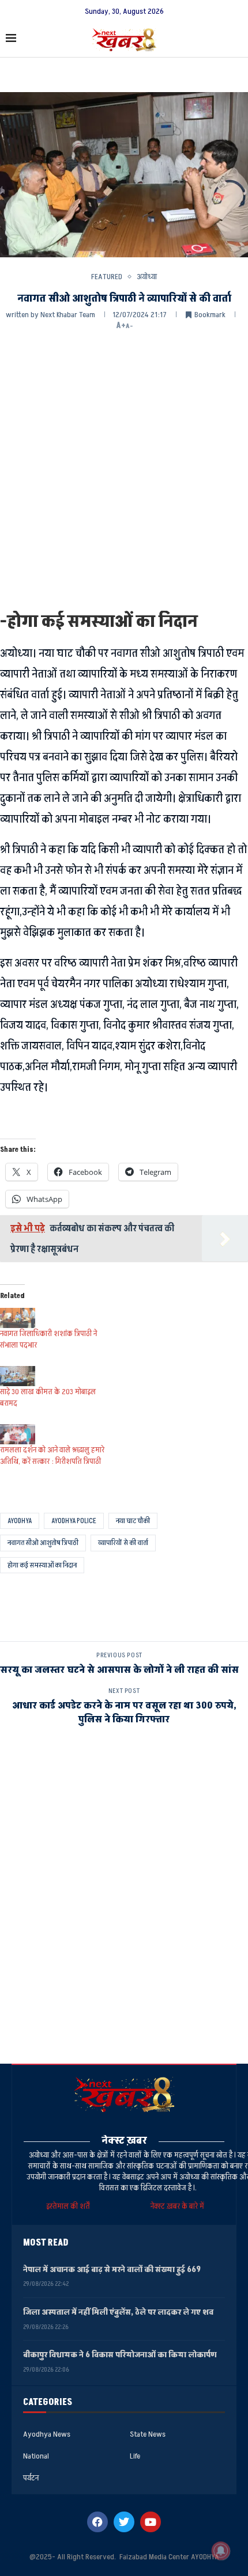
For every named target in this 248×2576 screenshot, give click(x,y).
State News (148, 2434)
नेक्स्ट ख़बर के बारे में (177, 2206)
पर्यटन (31, 2478)
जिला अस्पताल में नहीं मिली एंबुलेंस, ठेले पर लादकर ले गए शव (118, 2312)
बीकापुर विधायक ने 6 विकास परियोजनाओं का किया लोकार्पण (120, 2355)
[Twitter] (124, 2522)
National (36, 2456)
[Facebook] (97, 2522)
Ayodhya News (47, 2434)
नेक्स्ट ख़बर (124, 2141)
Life (135, 2456)
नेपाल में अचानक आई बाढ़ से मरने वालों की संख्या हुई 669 (113, 2269)
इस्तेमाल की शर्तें (70, 2206)
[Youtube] (151, 2522)
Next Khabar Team (68, 315)
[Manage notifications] (221, 2551)
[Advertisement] (124, 470)
